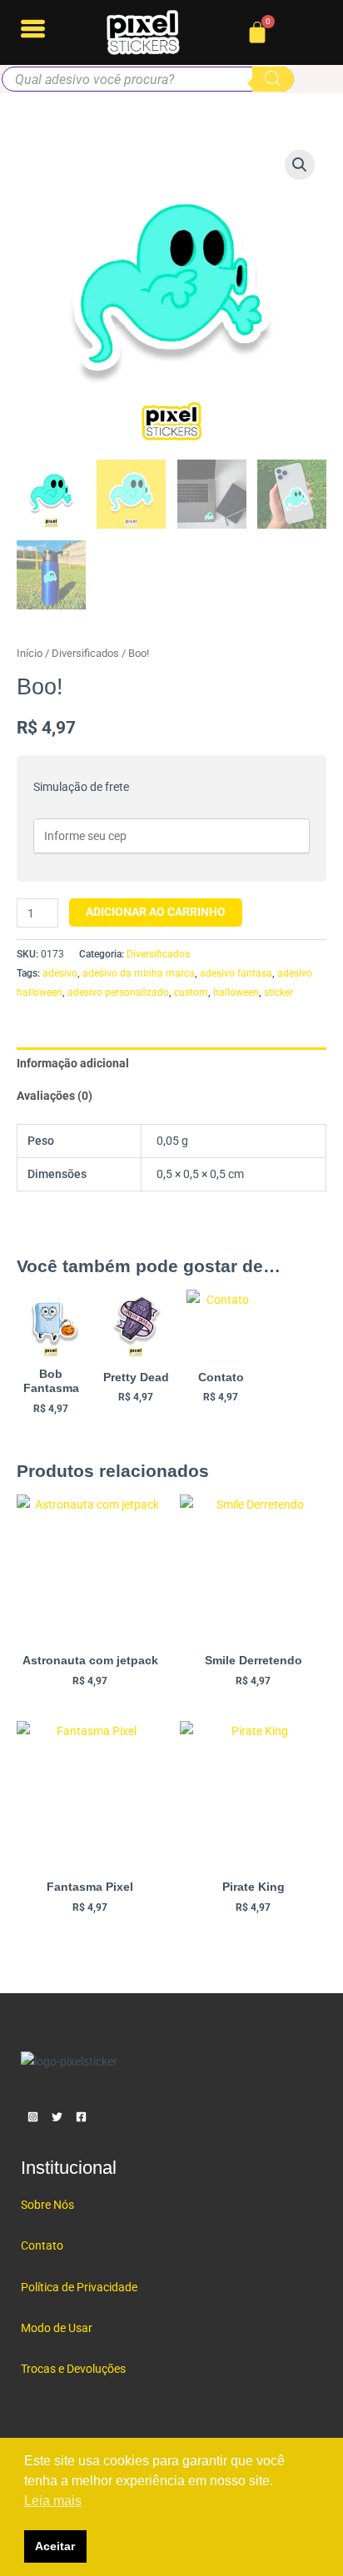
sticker (278, 992)
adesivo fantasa (236, 973)
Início (30, 653)
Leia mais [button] (53, 2501)
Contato (42, 2245)
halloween (236, 992)
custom (191, 992)
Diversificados (85, 653)
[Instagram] (33, 2117)
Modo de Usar (57, 2328)
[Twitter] (57, 2117)
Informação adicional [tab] (73, 1063)
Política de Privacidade (79, 2287)
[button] (300, 165)
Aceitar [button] (55, 2546)
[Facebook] (81, 2117)
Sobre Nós (47, 2205)
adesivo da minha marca (139, 973)
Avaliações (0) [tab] (55, 1096)
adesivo (60, 973)
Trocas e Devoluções (73, 2369)
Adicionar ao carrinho (156, 912)
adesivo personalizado (118, 992)
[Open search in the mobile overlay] (148, 79)
